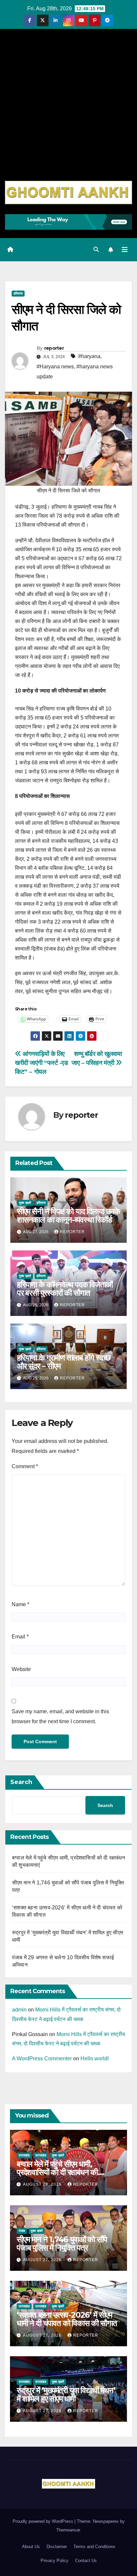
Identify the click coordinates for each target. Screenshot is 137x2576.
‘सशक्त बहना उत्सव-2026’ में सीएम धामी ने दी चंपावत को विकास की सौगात (67, 2319)
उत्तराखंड (24, 2155)
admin (19, 2010)
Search (21, 1782)
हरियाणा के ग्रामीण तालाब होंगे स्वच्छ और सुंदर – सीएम (64, 1362)
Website (21, 1669)
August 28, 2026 (43, 2184)
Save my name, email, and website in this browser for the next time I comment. (60, 1716)
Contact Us (86, 2561)
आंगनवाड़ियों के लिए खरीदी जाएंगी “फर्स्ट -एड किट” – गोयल (41, 1063)
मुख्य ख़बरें (25, 1203)
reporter (54, 348)
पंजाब (22, 2231)
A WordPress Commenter (42, 2059)
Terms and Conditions (94, 2547)
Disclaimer (57, 2547)
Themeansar (68, 2530)
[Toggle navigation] (125, 250)
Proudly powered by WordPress (44, 2521)
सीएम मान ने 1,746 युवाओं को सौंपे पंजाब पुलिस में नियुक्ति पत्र (62, 2244)
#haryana (89, 356)
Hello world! (95, 2059)
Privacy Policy (55, 2561)
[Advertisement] (68, 109)
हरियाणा (18, 293)
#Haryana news (55, 367)
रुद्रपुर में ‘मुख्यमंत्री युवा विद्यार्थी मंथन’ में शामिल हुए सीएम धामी (66, 2394)
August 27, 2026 (43, 2260)
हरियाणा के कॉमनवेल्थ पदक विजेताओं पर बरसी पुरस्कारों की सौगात (65, 1289)
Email (20, 1637)
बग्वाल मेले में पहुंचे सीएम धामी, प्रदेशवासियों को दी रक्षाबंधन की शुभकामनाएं (57, 2172)
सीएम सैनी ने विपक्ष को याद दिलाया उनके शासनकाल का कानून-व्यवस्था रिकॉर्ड (68, 1216)
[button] (96, 250)
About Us (31, 2547)
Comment (25, 1466)
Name (20, 1604)
